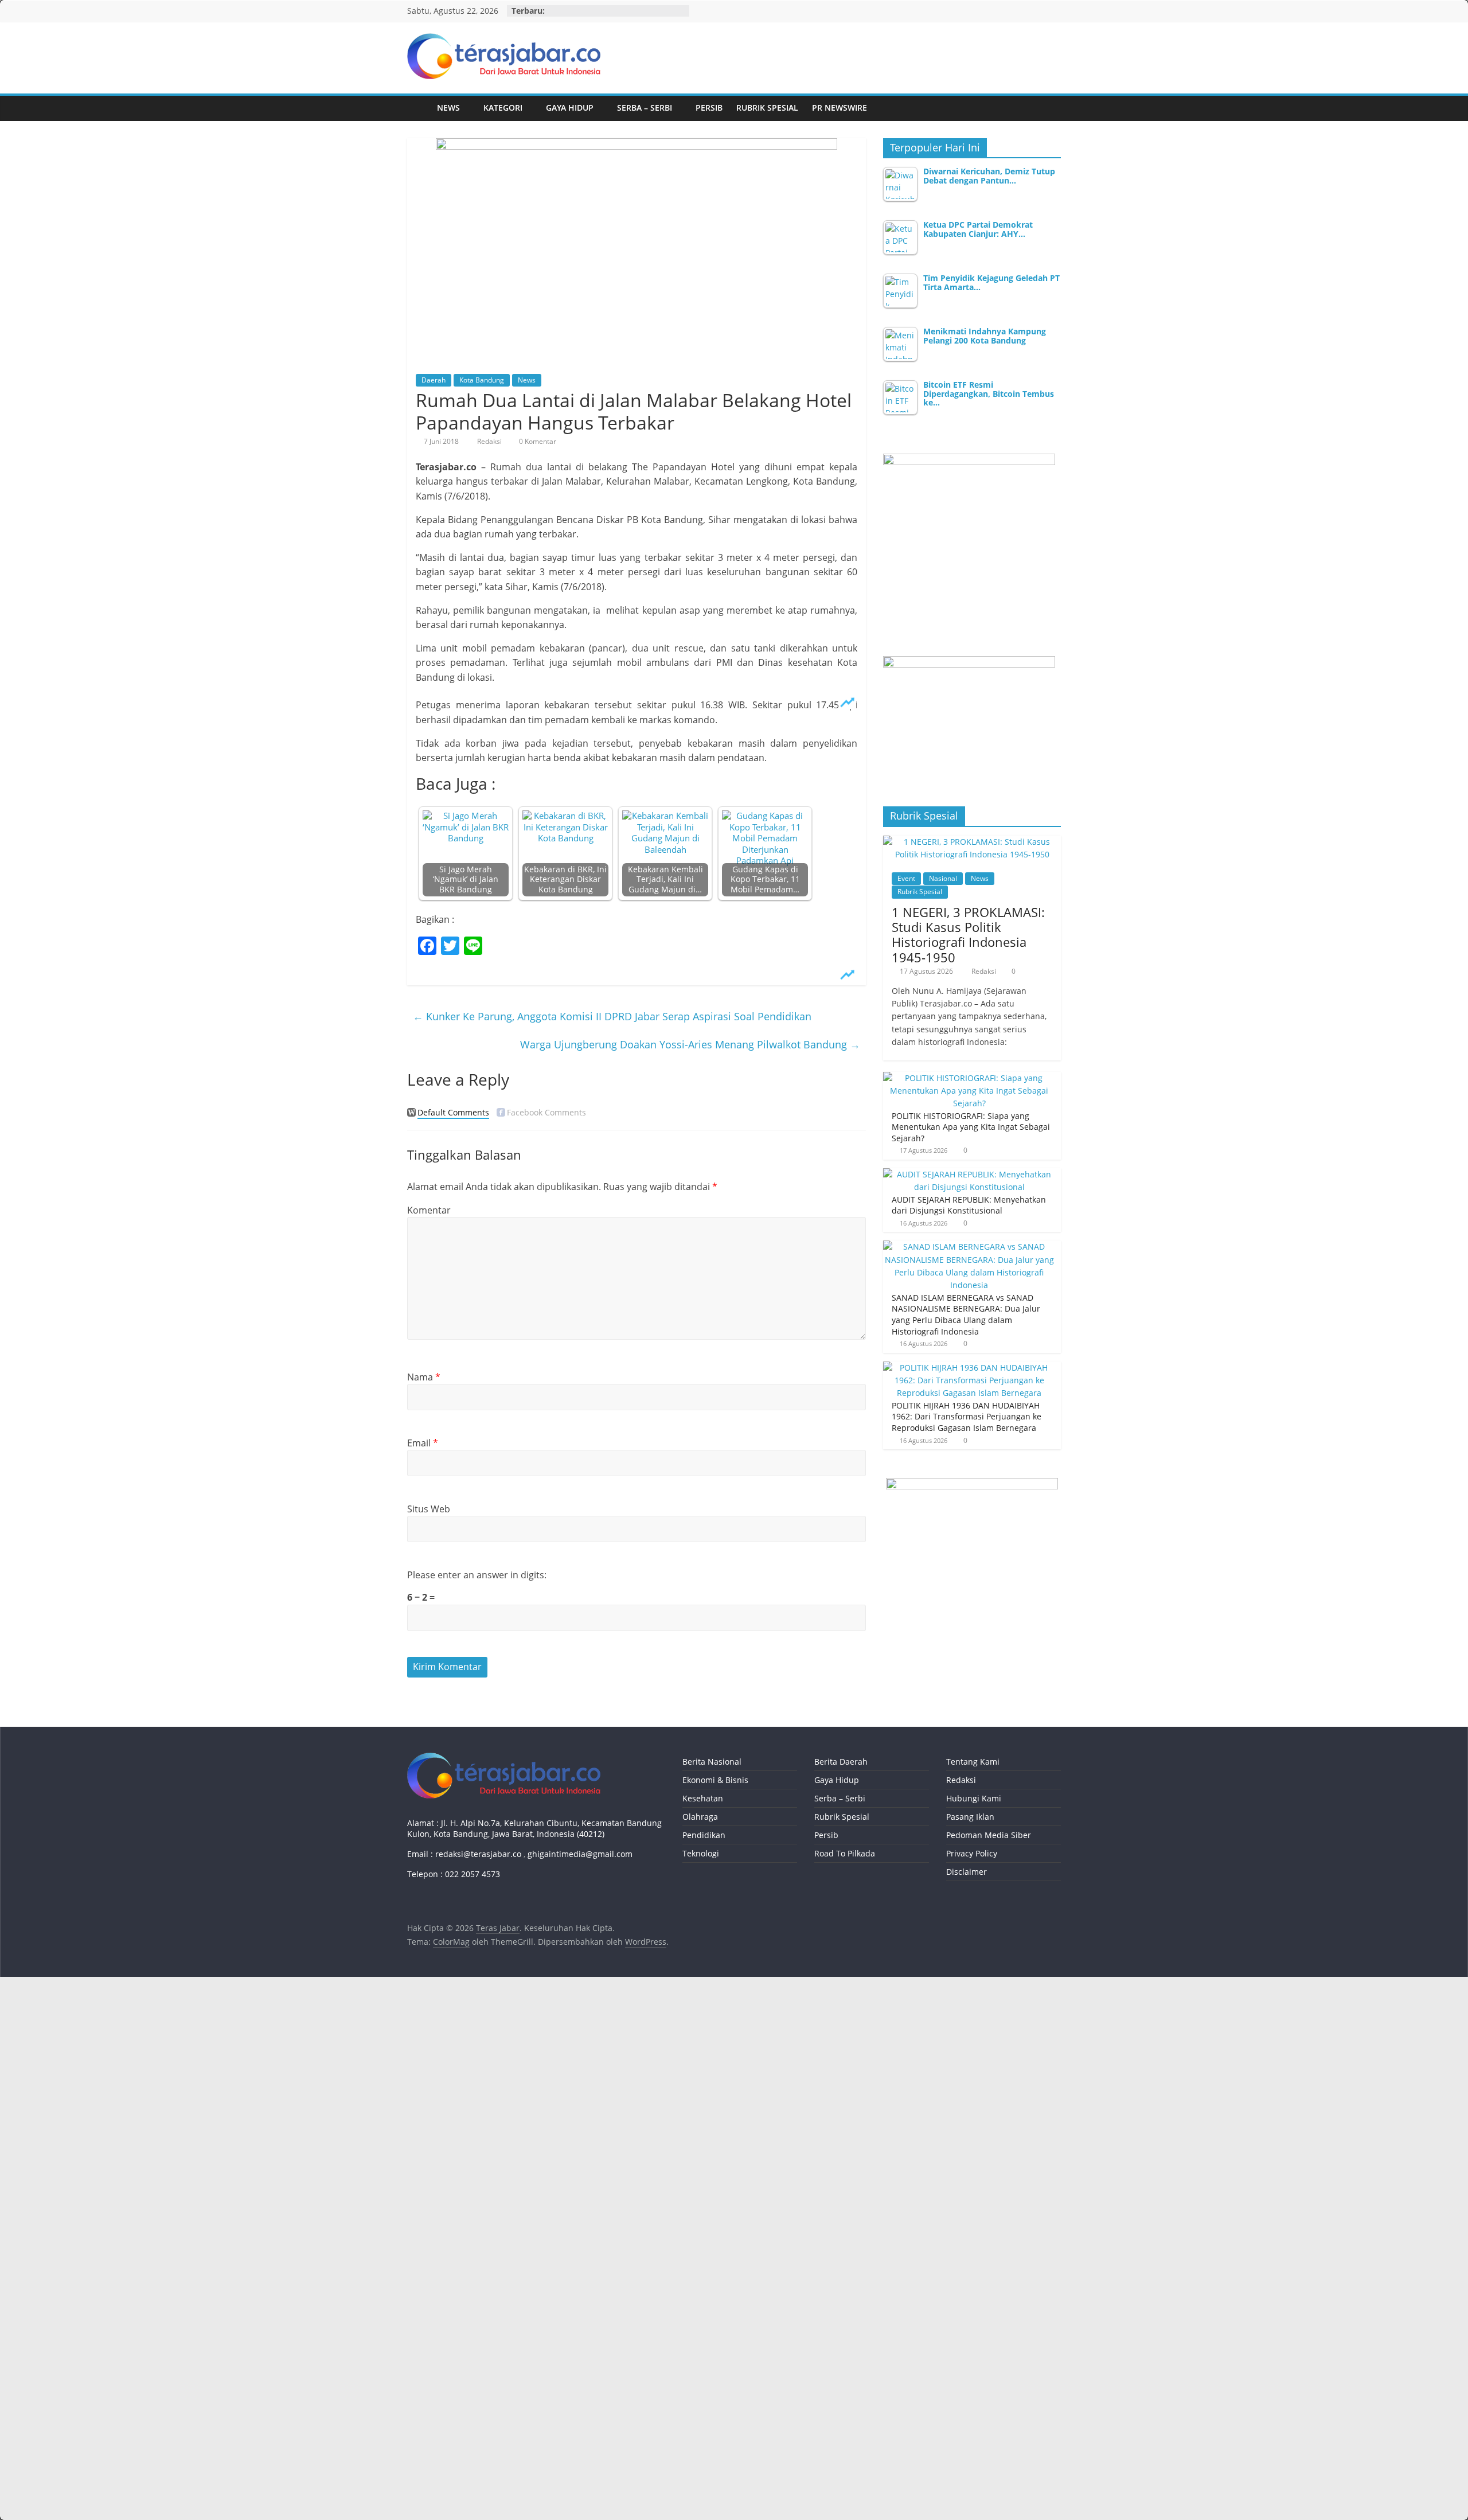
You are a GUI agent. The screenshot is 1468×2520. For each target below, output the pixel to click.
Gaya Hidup (570, 108)
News (448, 108)
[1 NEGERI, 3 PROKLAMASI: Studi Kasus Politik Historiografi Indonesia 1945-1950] (972, 842)
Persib (709, 108)
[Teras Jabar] (419, 108)
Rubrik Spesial (767, 108)
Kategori (503, 108)
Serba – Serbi (645, 108)
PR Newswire (840, 108)
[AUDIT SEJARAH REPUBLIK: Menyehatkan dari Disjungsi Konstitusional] (969, 1174)
